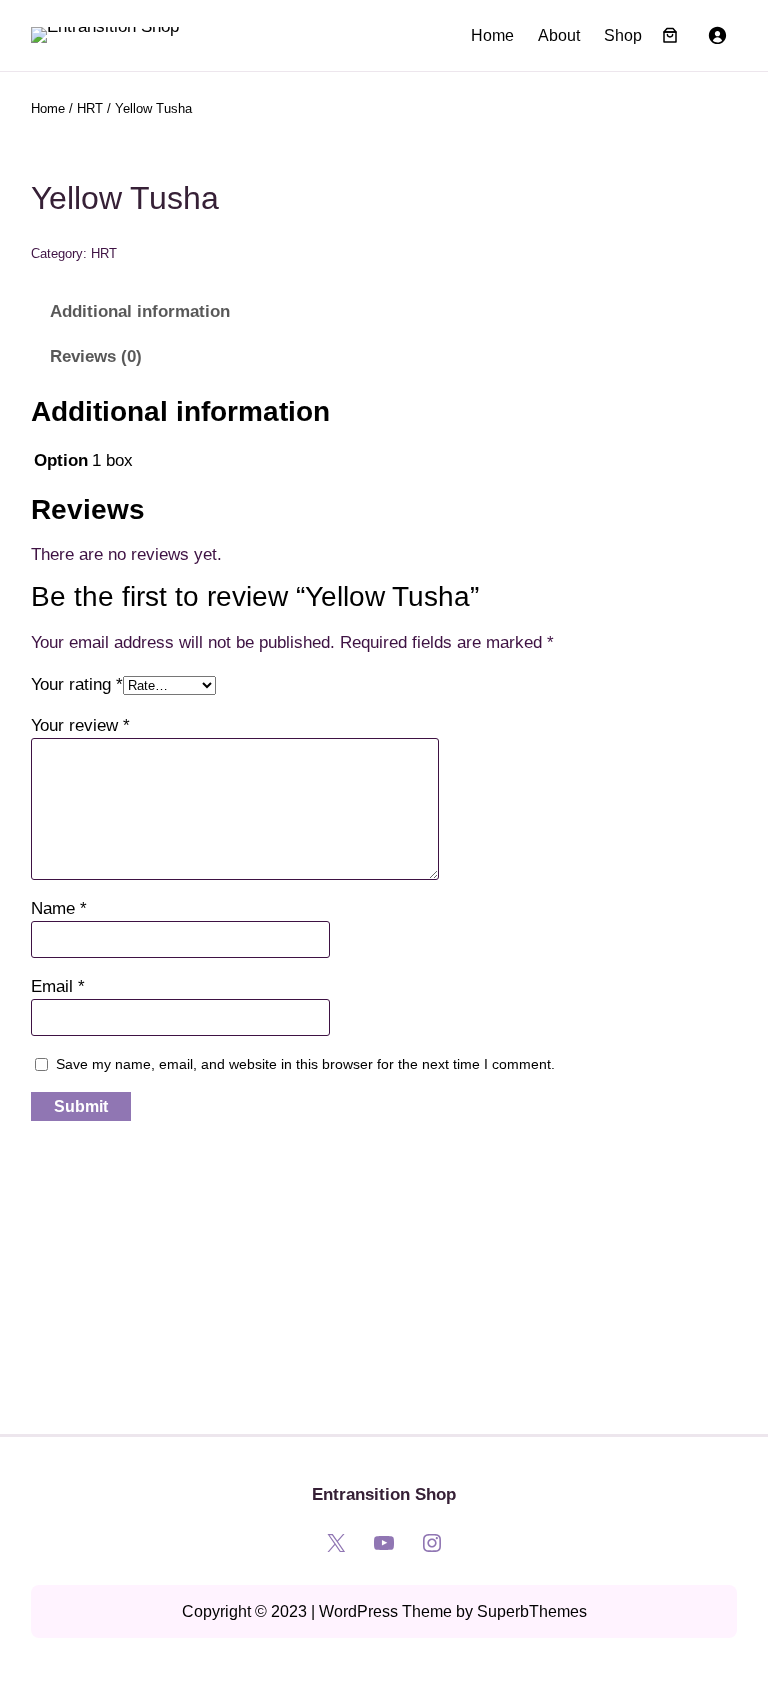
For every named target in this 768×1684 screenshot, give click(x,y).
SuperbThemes (532, 1611)
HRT (90, 108)
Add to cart (283, 1310)
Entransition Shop (384, 1494)
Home (492, 35)
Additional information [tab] (140, 311)
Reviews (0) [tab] (96, 356)
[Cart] (670, 35)
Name (59, 908)
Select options (99, 1310)
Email (58, 986)
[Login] (717, 35)
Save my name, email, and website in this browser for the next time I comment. (305, 1064)
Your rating (77, 684)
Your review (80, 725)
